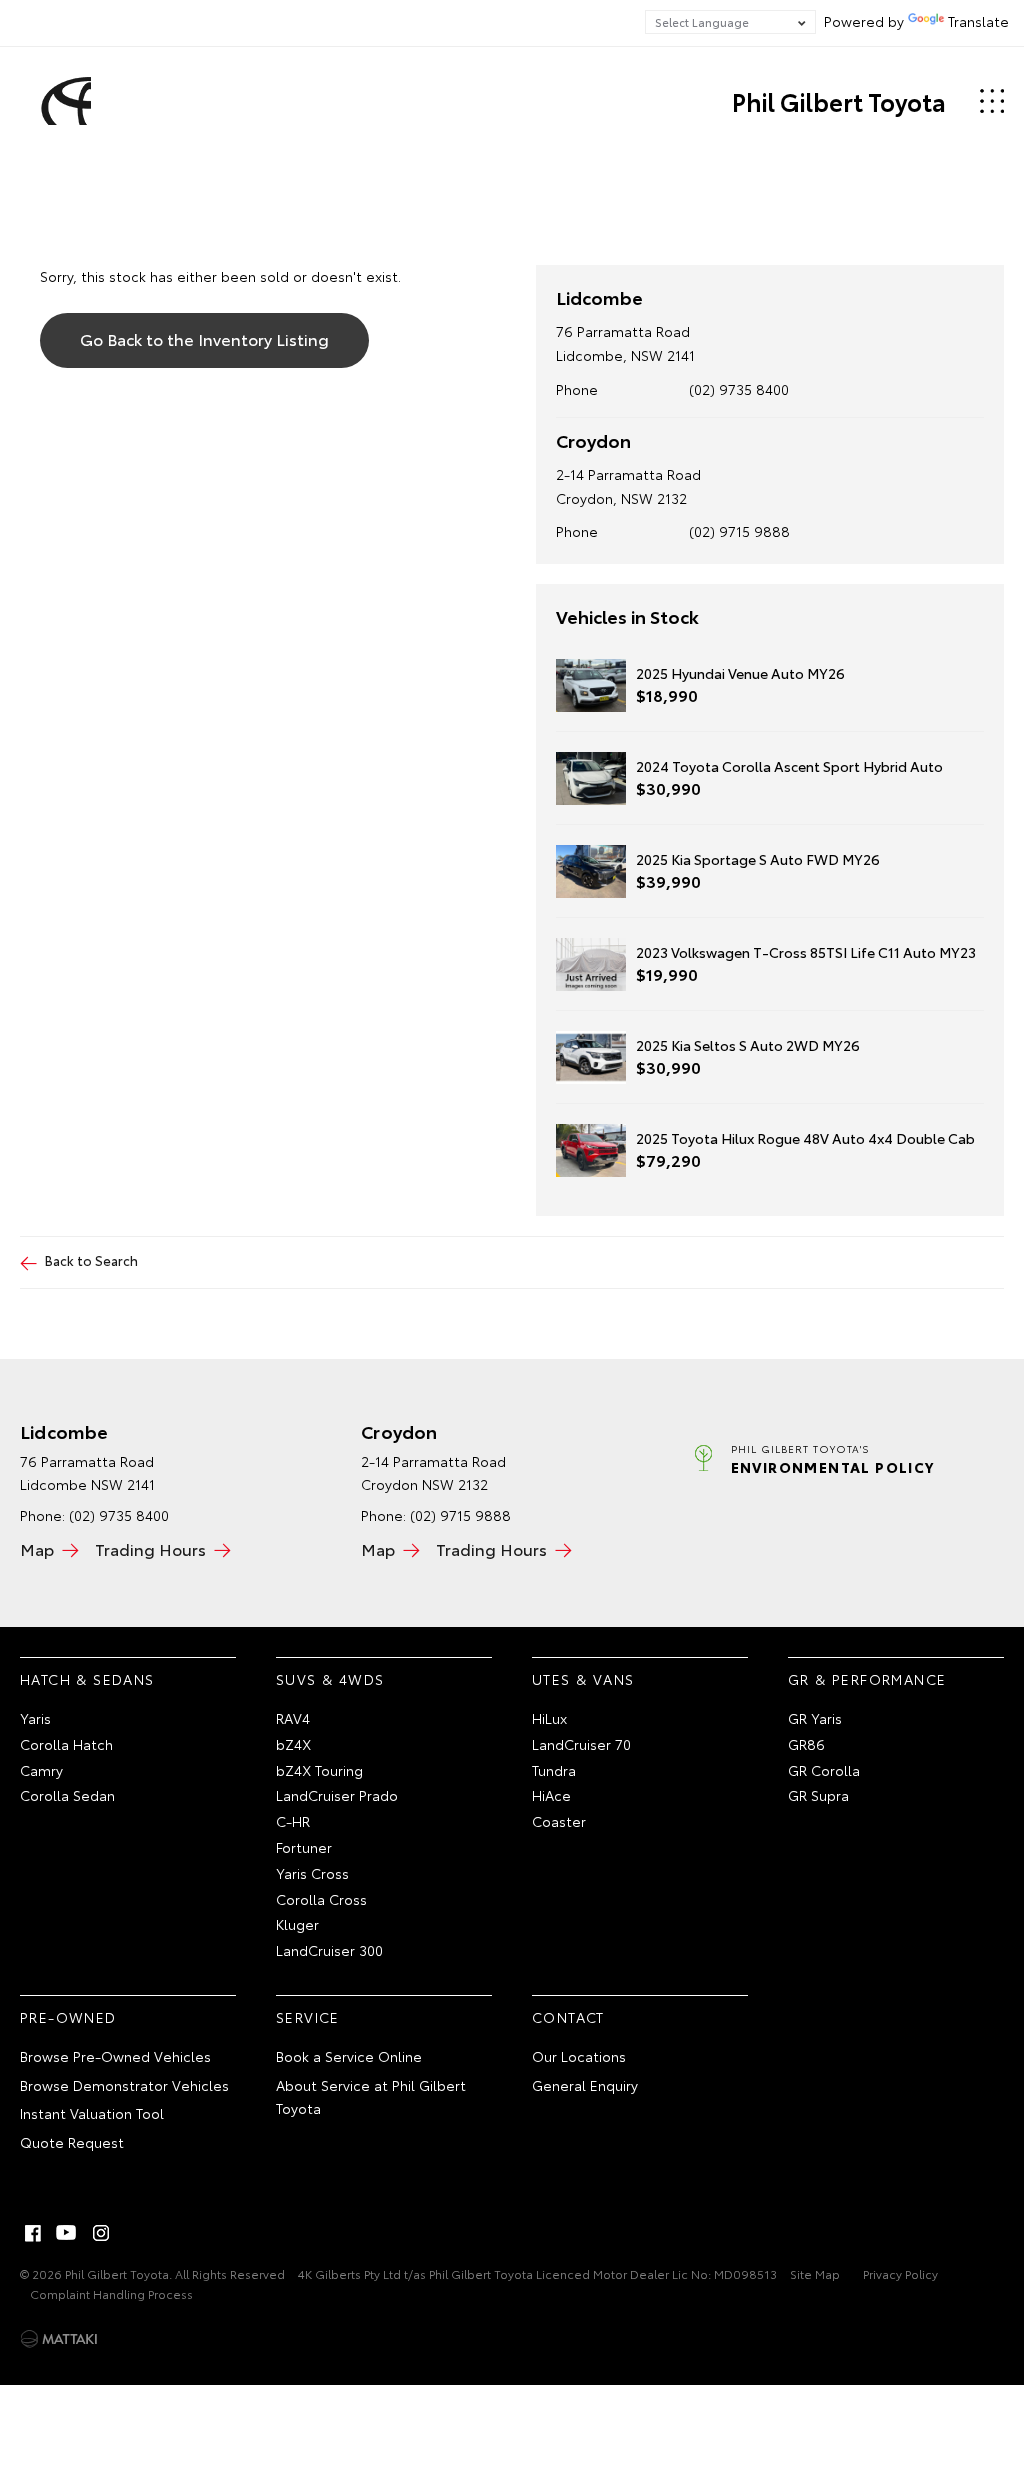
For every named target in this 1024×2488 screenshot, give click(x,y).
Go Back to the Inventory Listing (204, 338)
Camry (41, 1770)
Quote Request (72, 2142)
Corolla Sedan (67, 1795)
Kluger (297, 1924)
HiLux (549, 1718)
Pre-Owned (68, 2017)
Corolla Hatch (66, 1744)
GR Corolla (824, 1770)
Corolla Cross (321, 1899)
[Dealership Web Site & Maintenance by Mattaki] (59, 2339)
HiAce (551, 1795)
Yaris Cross (312, 1873)
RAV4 (293, 1718)
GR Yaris (815, 1718)
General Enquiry (585, 2085)
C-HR (293, 1821)
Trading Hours (150, 1548)
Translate (978, 21)
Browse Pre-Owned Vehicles (115, 2056)
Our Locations (579, 2056)
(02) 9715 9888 (739, 531)
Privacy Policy (900, 2273)
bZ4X (293, 1744)
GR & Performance (867, 1679)
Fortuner (304, 1847)
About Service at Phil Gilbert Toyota (371, 2097)
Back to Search (91, 1260)
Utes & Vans (583, 1679)
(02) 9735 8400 (739, 389)
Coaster (559, 1821)
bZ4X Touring (319, 1770)
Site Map (815, 2273)
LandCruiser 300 (329, 1950)
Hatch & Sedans (87, 1679)
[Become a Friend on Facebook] (33, 2233)
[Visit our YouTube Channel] (67, 2233)
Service (308, 2017)
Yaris (35, 1718)
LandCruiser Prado (337, 1795)
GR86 (806, 1744)
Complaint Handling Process (111, 2293)
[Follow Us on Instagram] (101, 2233)
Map (37, 1548)
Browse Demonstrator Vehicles (124, 2085)
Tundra (554, 1770)
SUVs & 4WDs (330, 1679)
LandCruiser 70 (581, 1744)
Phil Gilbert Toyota (839, 101)
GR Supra (818, 1795)
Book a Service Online (349, 2056)
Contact (568, 2017)
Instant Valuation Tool (92, 2113)
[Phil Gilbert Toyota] (63, 101)
